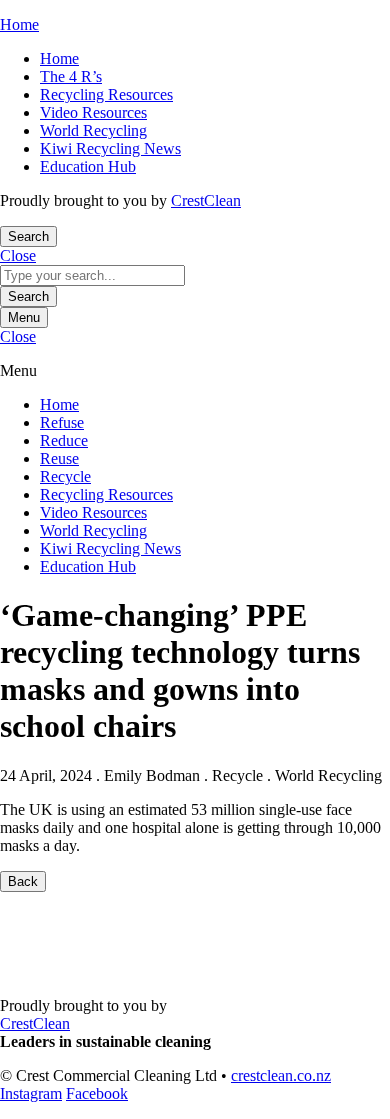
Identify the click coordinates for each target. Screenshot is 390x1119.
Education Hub (88, 166)
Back (23, 881)
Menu (24, 317)
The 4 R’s (71, 76)
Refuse (62, 422)
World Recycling (93, 130)
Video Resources (93, 112)
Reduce (64, 440)
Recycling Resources (106, 94)
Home (59, 58)
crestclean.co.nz (281, 1075)
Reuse (59, 458)
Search (28, 296)
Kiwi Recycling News (110, 148)
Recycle (65, 476)
